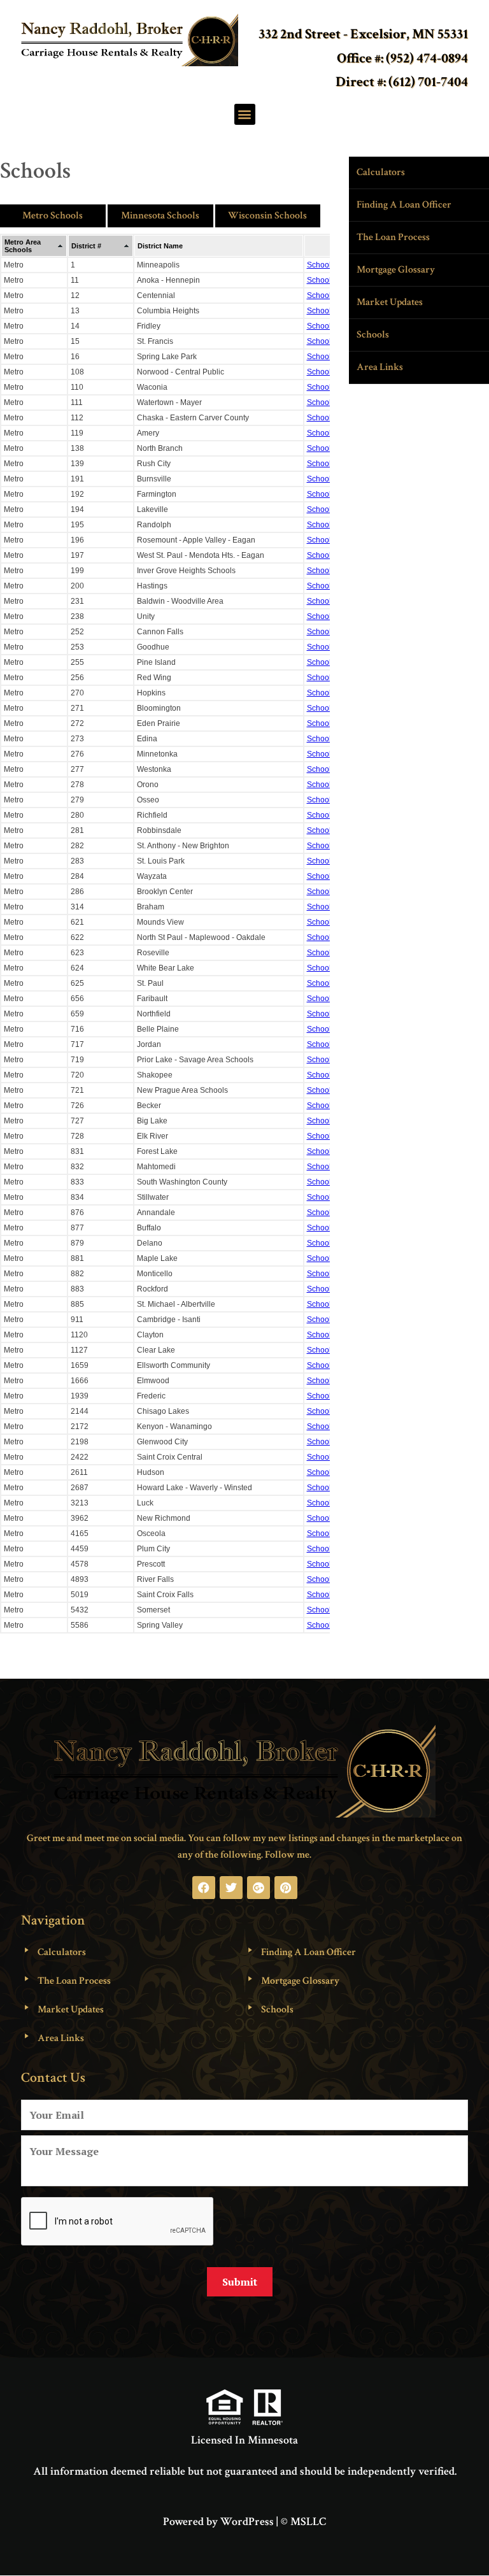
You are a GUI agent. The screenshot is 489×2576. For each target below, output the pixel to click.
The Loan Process (393, 237)
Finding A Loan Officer (404, 205)
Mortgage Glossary (396, 270)
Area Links (380, 367)
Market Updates (390, 302)
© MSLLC (303, 2522)
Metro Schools (53, 216)
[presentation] (118, 2222)
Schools (373, 335)
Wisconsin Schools (267, 216)
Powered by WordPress (218, 2522)
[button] (245, 114)
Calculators (381, 172)
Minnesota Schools (160, 216)
